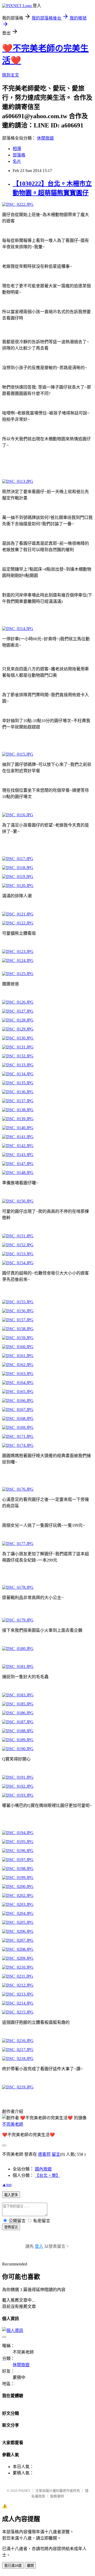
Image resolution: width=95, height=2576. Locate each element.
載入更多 (11, 2195)
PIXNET (24, 2491)
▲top (7, 2185)
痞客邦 (44, 2154)
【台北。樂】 (47, 2175)
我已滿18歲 (13, 2566)
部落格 (19, 155)
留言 (56, 2154)
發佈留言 (11, 2227)
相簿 (17, 149)
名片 (17, 161)
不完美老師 (13, 2124)
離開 (30, 2566)
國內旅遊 (43, 2169)
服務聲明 (57, 2496)
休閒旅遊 (45, 138)
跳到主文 (11, 75)
